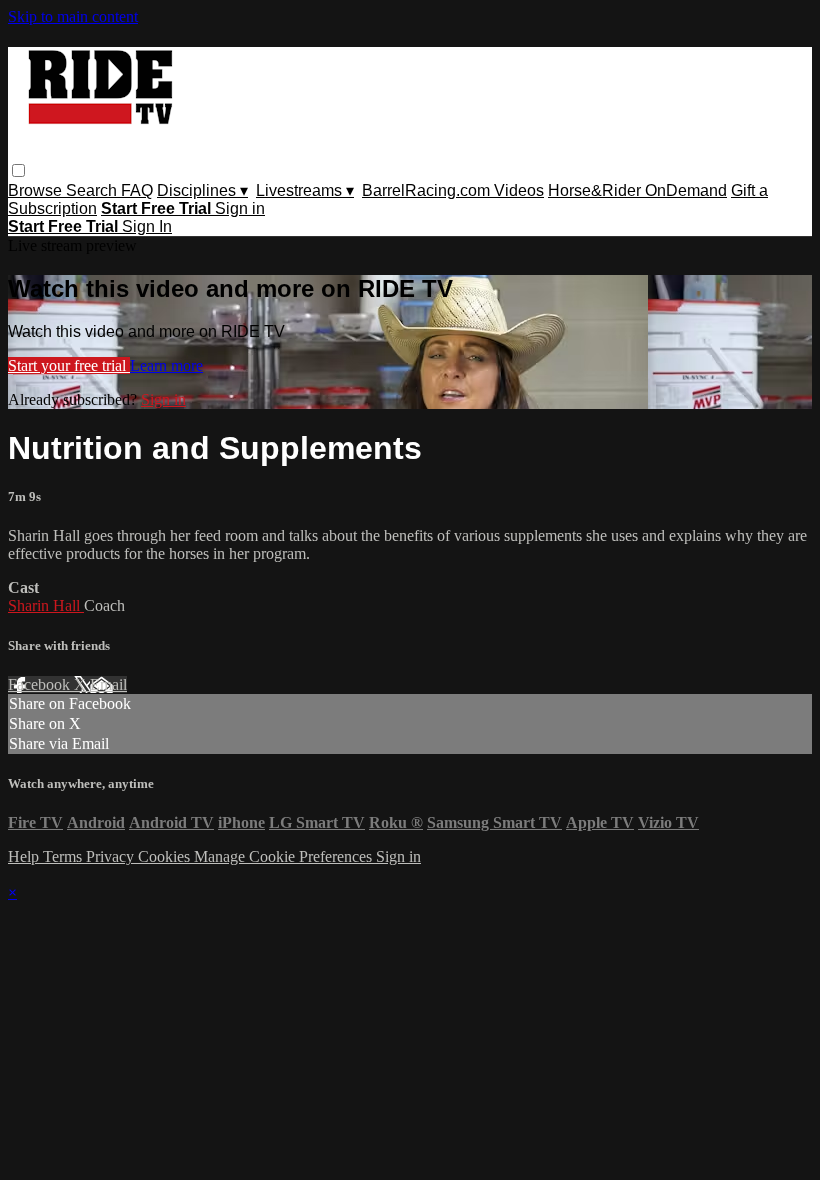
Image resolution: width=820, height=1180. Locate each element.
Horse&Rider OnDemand (637, 190)
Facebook (41, 684)
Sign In (147, 226)
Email (108, 684)
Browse (37, 190)
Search (93, 190)
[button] (18, 170)
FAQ (137, 190)
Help (25, 856)
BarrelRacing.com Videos (453, 190)
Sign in (240, 208)
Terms (64, 856)
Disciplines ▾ (202, 190)
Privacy (112, 856)
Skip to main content (73, 16)
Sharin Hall (46, 605)
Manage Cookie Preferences (285, 856)
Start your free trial (69, 365)
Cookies (166, 856)
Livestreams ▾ (305, 190)
